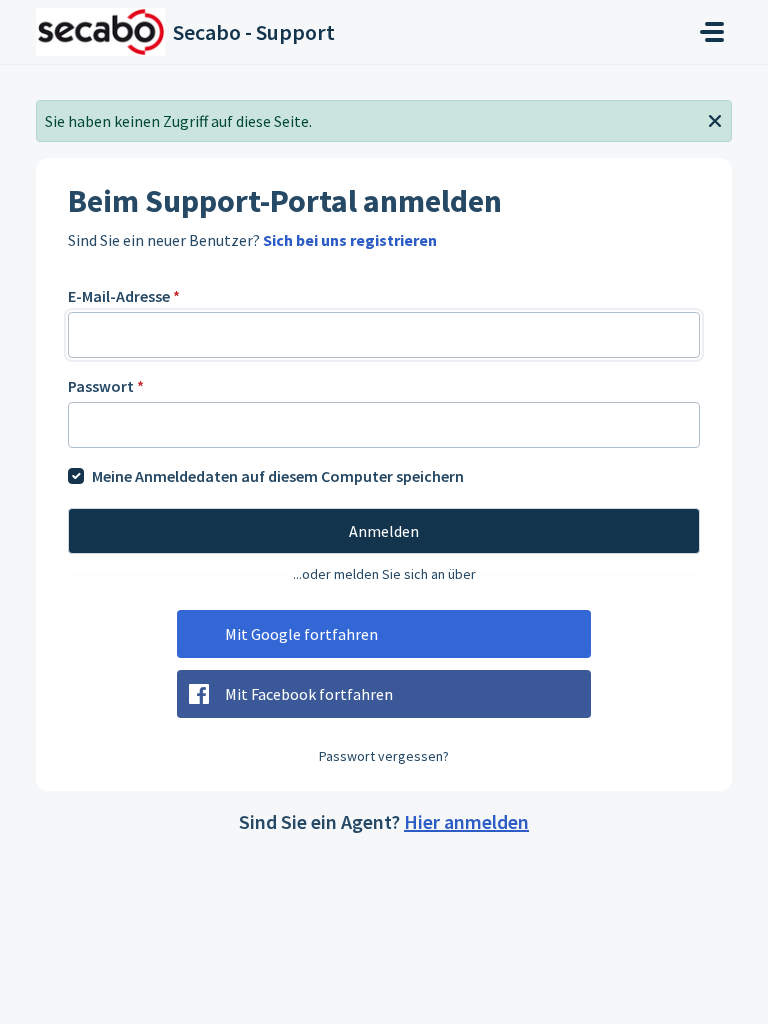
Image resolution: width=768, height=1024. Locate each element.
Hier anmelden (466, 821)
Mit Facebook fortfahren (309, 694)
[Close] (715, 119)
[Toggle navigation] (712, 32)
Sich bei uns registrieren (350, 240)
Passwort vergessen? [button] (384, 756)
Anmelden (384, 531)
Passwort (106, 386)
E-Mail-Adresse (124, 296)
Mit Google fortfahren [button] (301, 634)
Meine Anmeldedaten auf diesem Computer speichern (278, 476)
